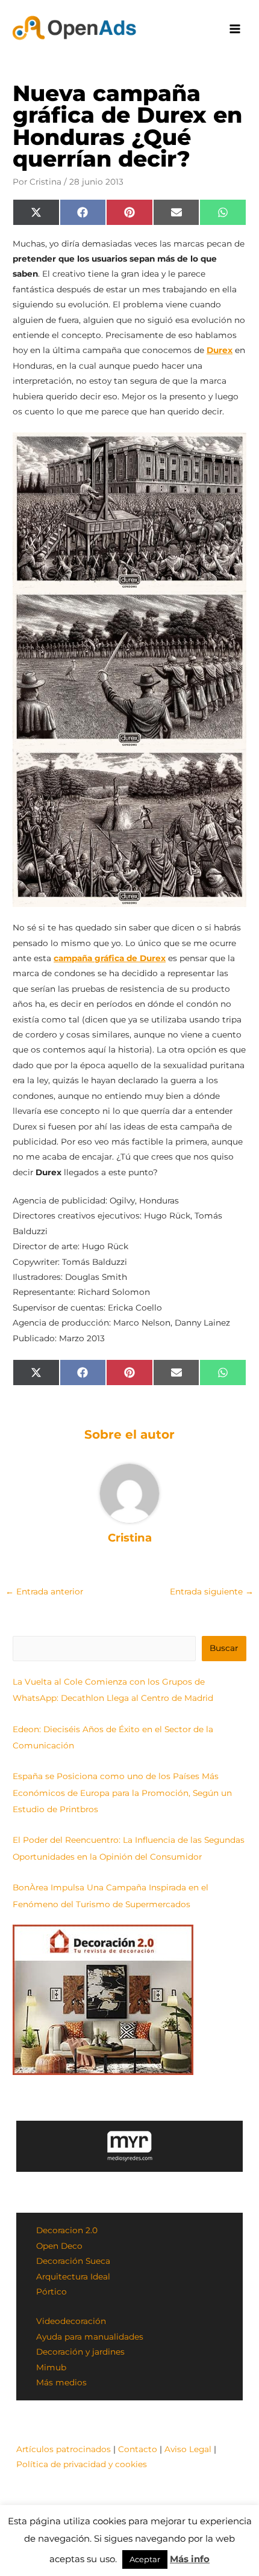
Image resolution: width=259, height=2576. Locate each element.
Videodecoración (71, 2321)
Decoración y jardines (80, 2352)
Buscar (224, 1648)
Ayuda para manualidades (90, 2337)
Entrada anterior (44, 1591)
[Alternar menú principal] (235, 29)
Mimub (51, 2367)
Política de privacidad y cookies (82, 2464)
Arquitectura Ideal (73, 2276)
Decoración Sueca (73, 2261)
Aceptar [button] (145, 2559)
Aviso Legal (188, 2449)
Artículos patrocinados (64, 2449)
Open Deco (59, 2246)
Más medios (61, 2382)
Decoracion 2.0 (67, 2230)
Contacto (138, 2449)
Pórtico (51, 2292)
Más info (190, 2559)
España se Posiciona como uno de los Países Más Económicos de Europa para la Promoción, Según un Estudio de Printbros (122, 1793)
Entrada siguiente (212, 1591)
